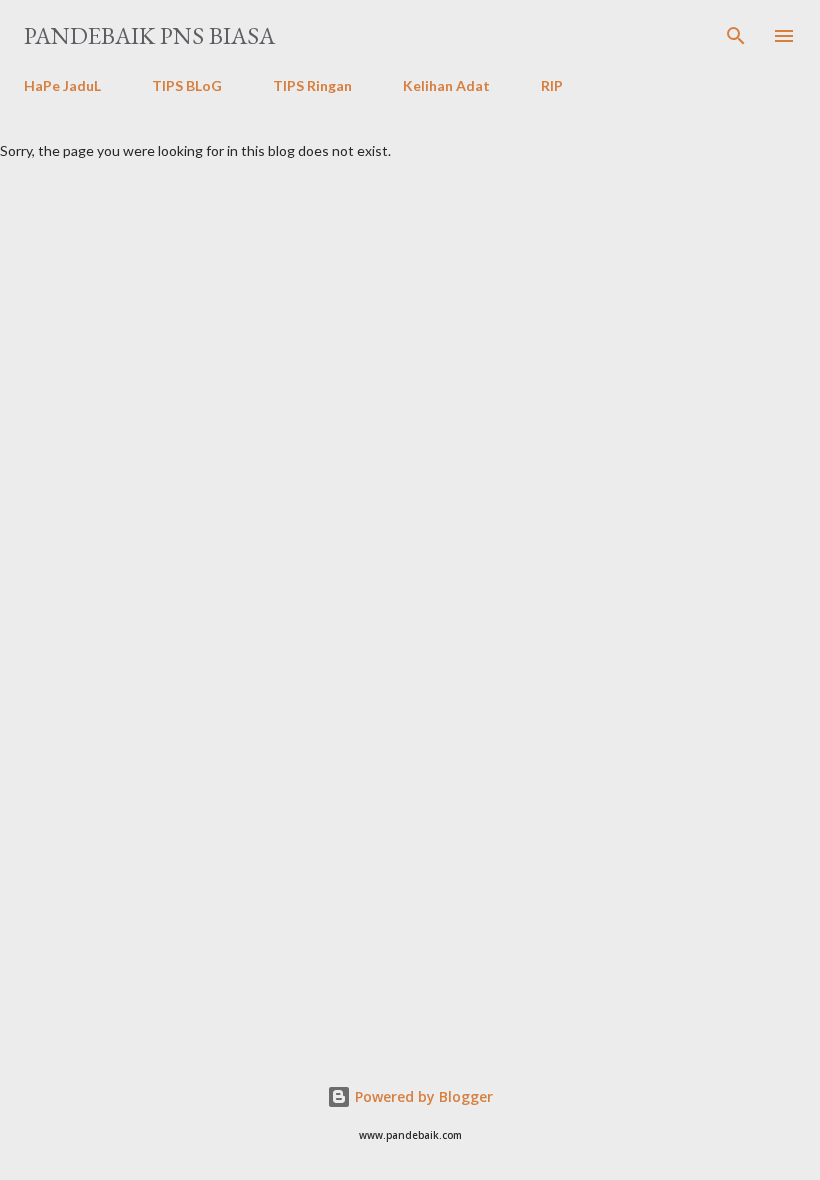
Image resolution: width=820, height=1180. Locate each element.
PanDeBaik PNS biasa (149, 35)
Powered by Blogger (422, 1096)
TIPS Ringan (312, 85)
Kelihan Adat (446, 85)
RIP (552, 85)
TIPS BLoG (187, 85)
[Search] (736, 36)
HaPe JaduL (62, 85)
